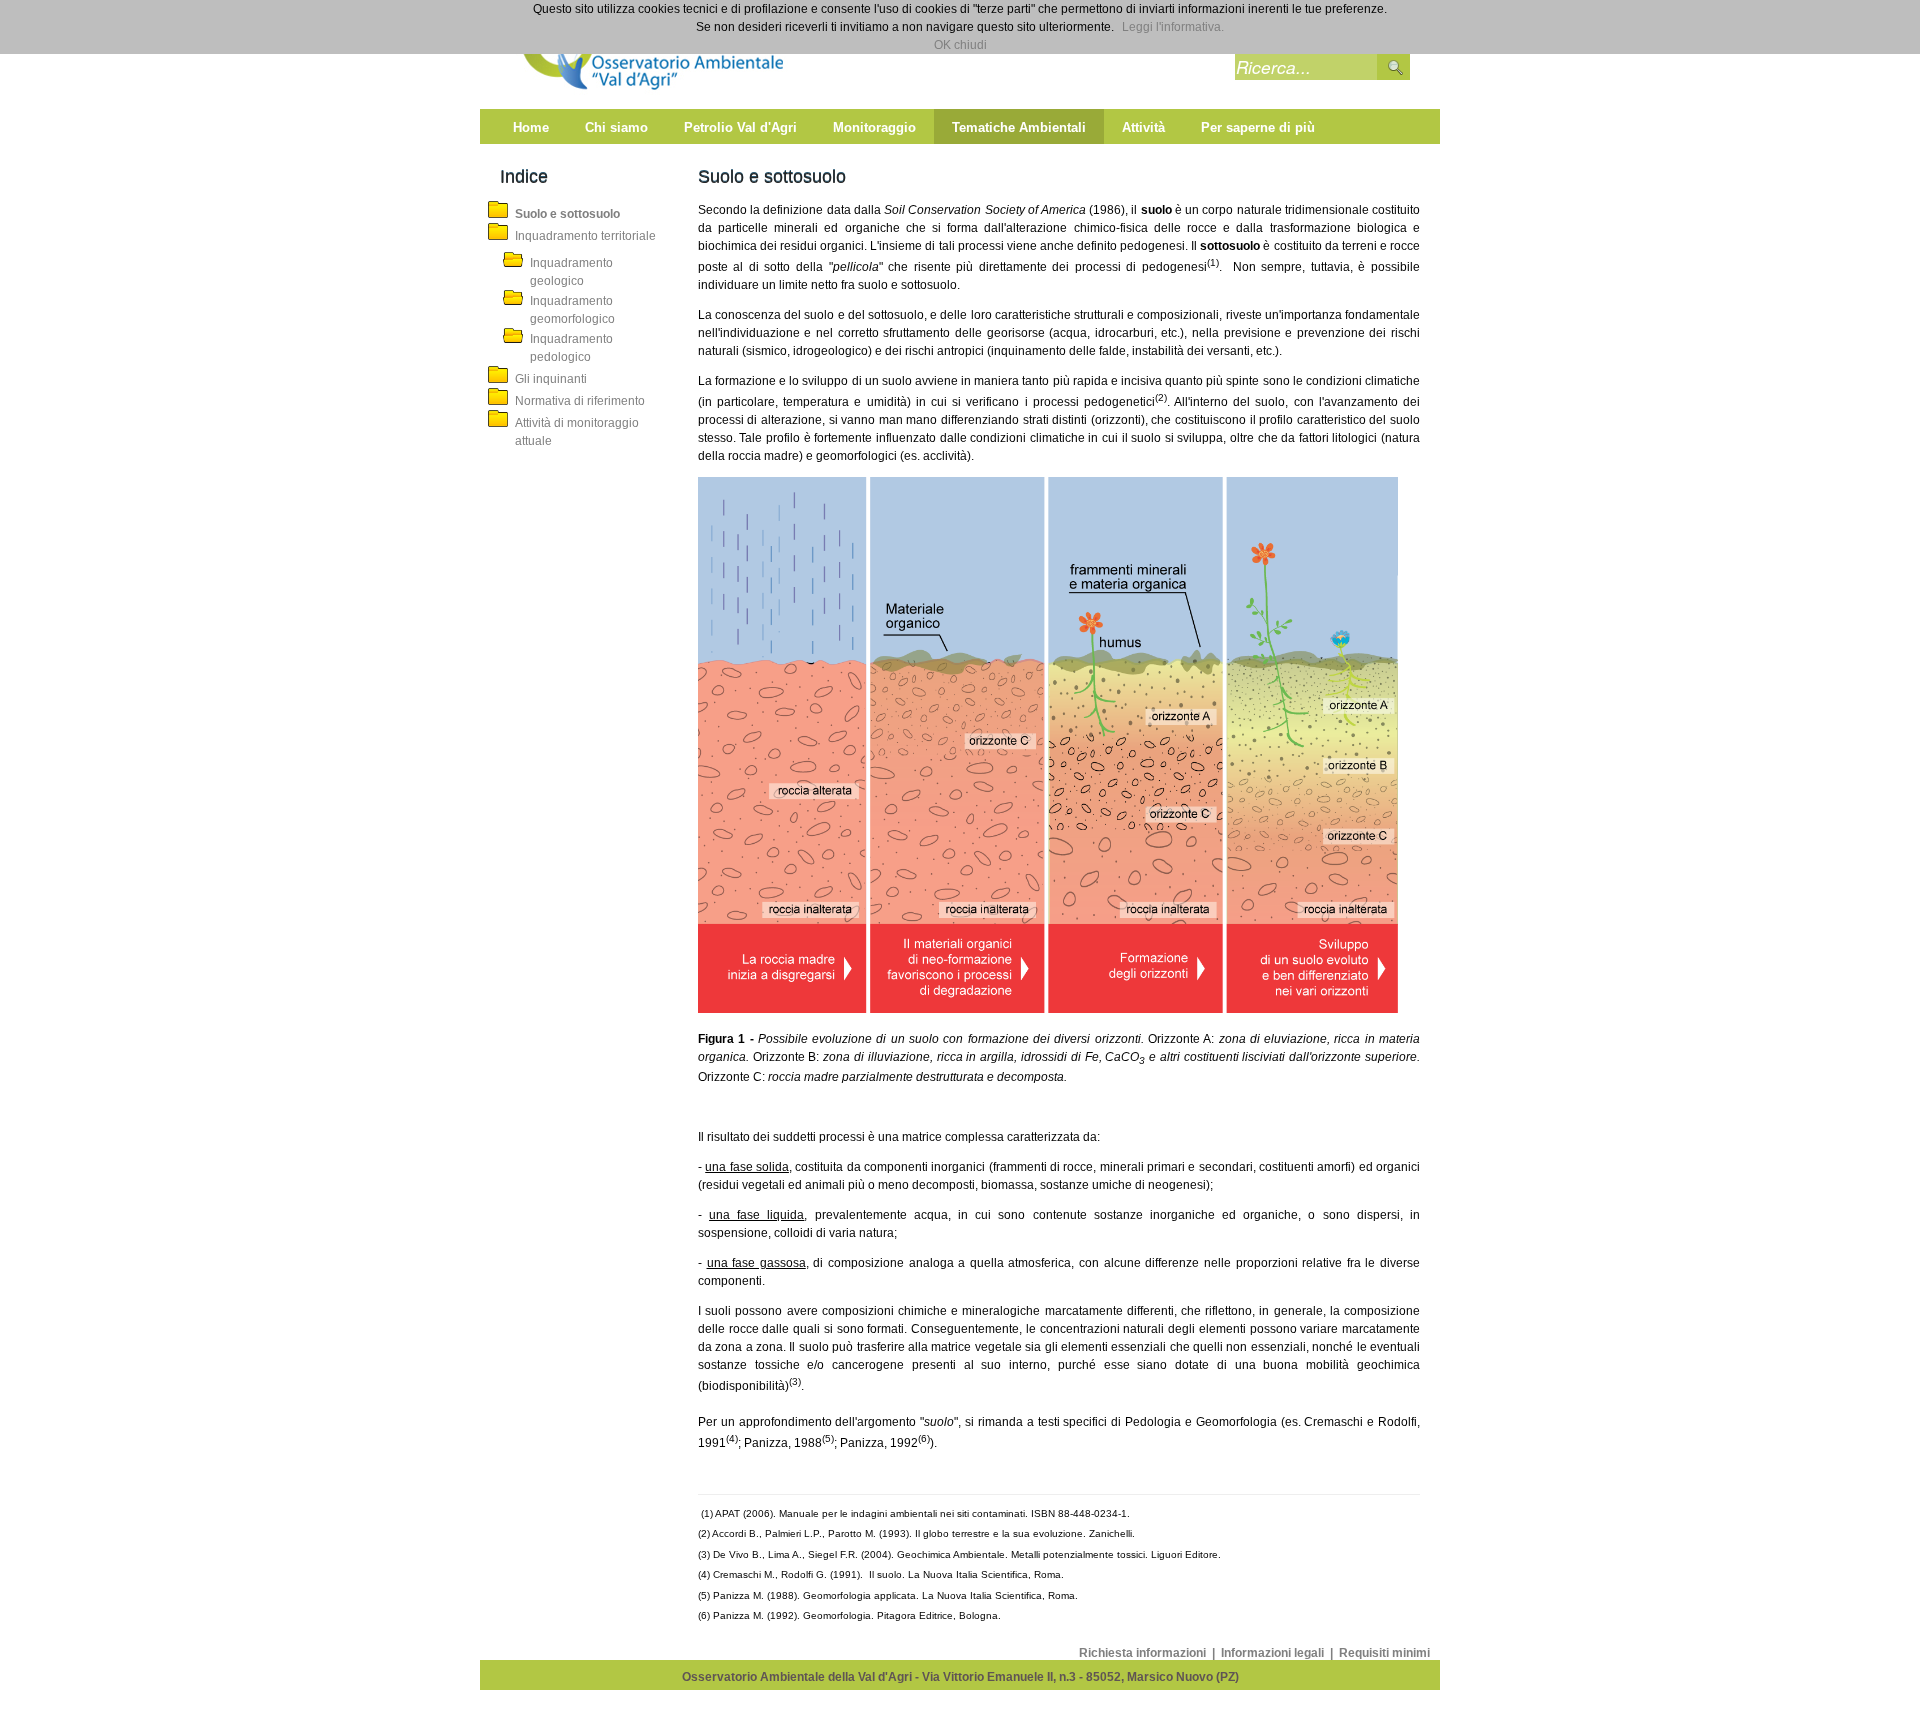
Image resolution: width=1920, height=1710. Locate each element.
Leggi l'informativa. (1173, 27)
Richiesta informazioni (1144, 1653)
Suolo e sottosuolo (567, 214)
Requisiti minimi (1384, 1653)
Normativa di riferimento (580, 401)
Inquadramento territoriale (585, 236)
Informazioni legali (1274, 1653)
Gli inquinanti (551, 379)
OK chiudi (960, 45)
